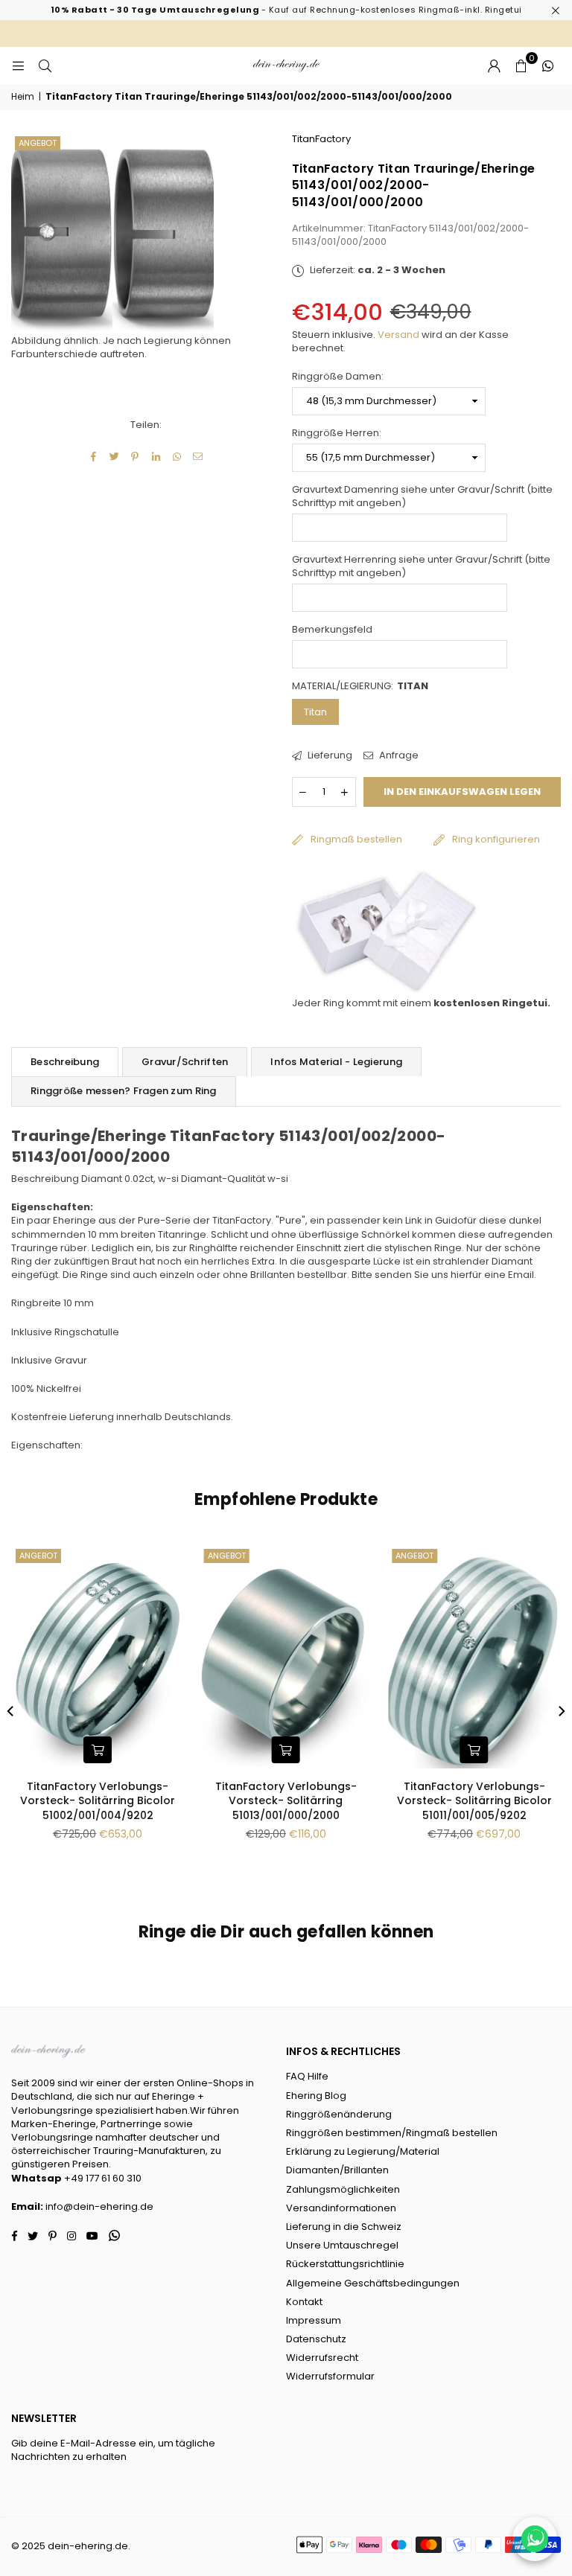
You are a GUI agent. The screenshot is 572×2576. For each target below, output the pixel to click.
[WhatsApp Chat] (535, 2539)
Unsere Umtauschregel (342, 2245)
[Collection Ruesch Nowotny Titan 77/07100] (292, 1657)
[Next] (561, 1711)
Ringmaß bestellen (356, 839)
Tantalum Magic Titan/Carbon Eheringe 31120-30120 (104, 1794)
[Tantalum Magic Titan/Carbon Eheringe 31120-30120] (104, 1657)
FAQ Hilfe (307, 2076)
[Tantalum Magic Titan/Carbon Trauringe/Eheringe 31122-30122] (481, 1657)
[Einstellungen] (494, 65)
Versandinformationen (341, 2208)
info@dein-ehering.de (99, 2206)
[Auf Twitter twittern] (114, 457)
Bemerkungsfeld (332, 630)
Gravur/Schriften (185, 1062)
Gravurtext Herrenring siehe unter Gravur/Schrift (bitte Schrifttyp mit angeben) (421, 566)
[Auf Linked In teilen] (156, 457)
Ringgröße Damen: (338, 377)
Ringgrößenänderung (339, 2114)
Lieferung (329, 755)
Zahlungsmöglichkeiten (343, 2189)
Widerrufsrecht (322, 2358)
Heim (23, 97)
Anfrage (398, 755)
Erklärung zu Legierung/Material (363, 2151)
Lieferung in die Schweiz (344, 2227)
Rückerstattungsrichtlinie (345, 2264)
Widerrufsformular (330, 2376)
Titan (315, 712)
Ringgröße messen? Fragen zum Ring (124, 1091)
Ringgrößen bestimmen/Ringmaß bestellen (392, 2133)
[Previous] (11, 1711)
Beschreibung (65, 1062)
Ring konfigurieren (496, 839)
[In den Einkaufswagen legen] (104, 1750)
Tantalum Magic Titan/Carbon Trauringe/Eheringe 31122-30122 (480, 1794)
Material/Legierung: (360, 686)
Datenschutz (316, 2339)
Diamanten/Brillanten (337, 2170)
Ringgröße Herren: (337, 433)
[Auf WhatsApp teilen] (177, 457)
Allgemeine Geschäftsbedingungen (373, 2283)
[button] (521, 65)
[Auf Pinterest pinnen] (135, 457)
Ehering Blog (316, 2096)
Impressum (314, 2320)
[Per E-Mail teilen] (198, 457)
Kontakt (304, 2302)
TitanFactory (321, 139)
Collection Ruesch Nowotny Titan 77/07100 (292, 1794)
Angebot (38, 143)
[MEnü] (18, 65)
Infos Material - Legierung (336, 1062)
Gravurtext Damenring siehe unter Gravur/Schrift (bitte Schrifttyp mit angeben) (422, 496)
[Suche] (45, 65)
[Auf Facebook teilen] (93, 457)
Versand (398, 335)
